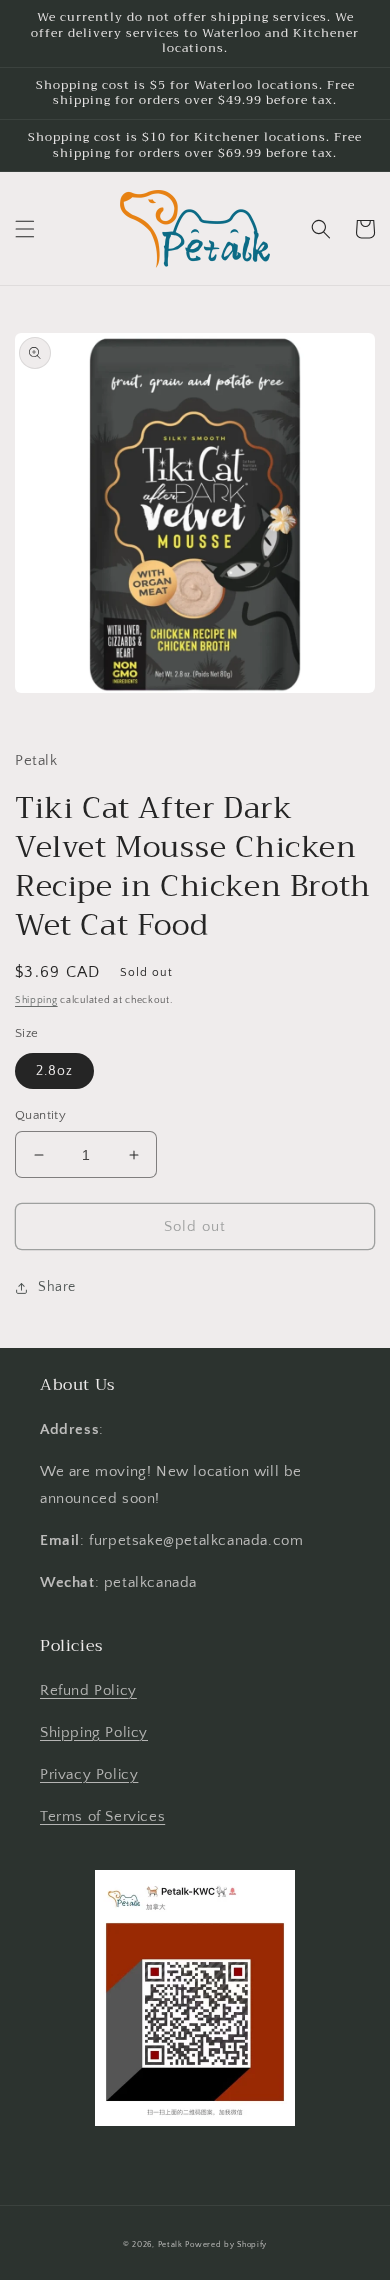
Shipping (36, 1000)
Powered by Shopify (226, 2244)
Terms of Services (102, 1816)
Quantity (40, 1115)
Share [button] (57, 1287)
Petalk (170, 2244)
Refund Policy (88, 1690)
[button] (25, 229)
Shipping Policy (94, 1732)
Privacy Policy (89, 1774)
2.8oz (54, 1071)
